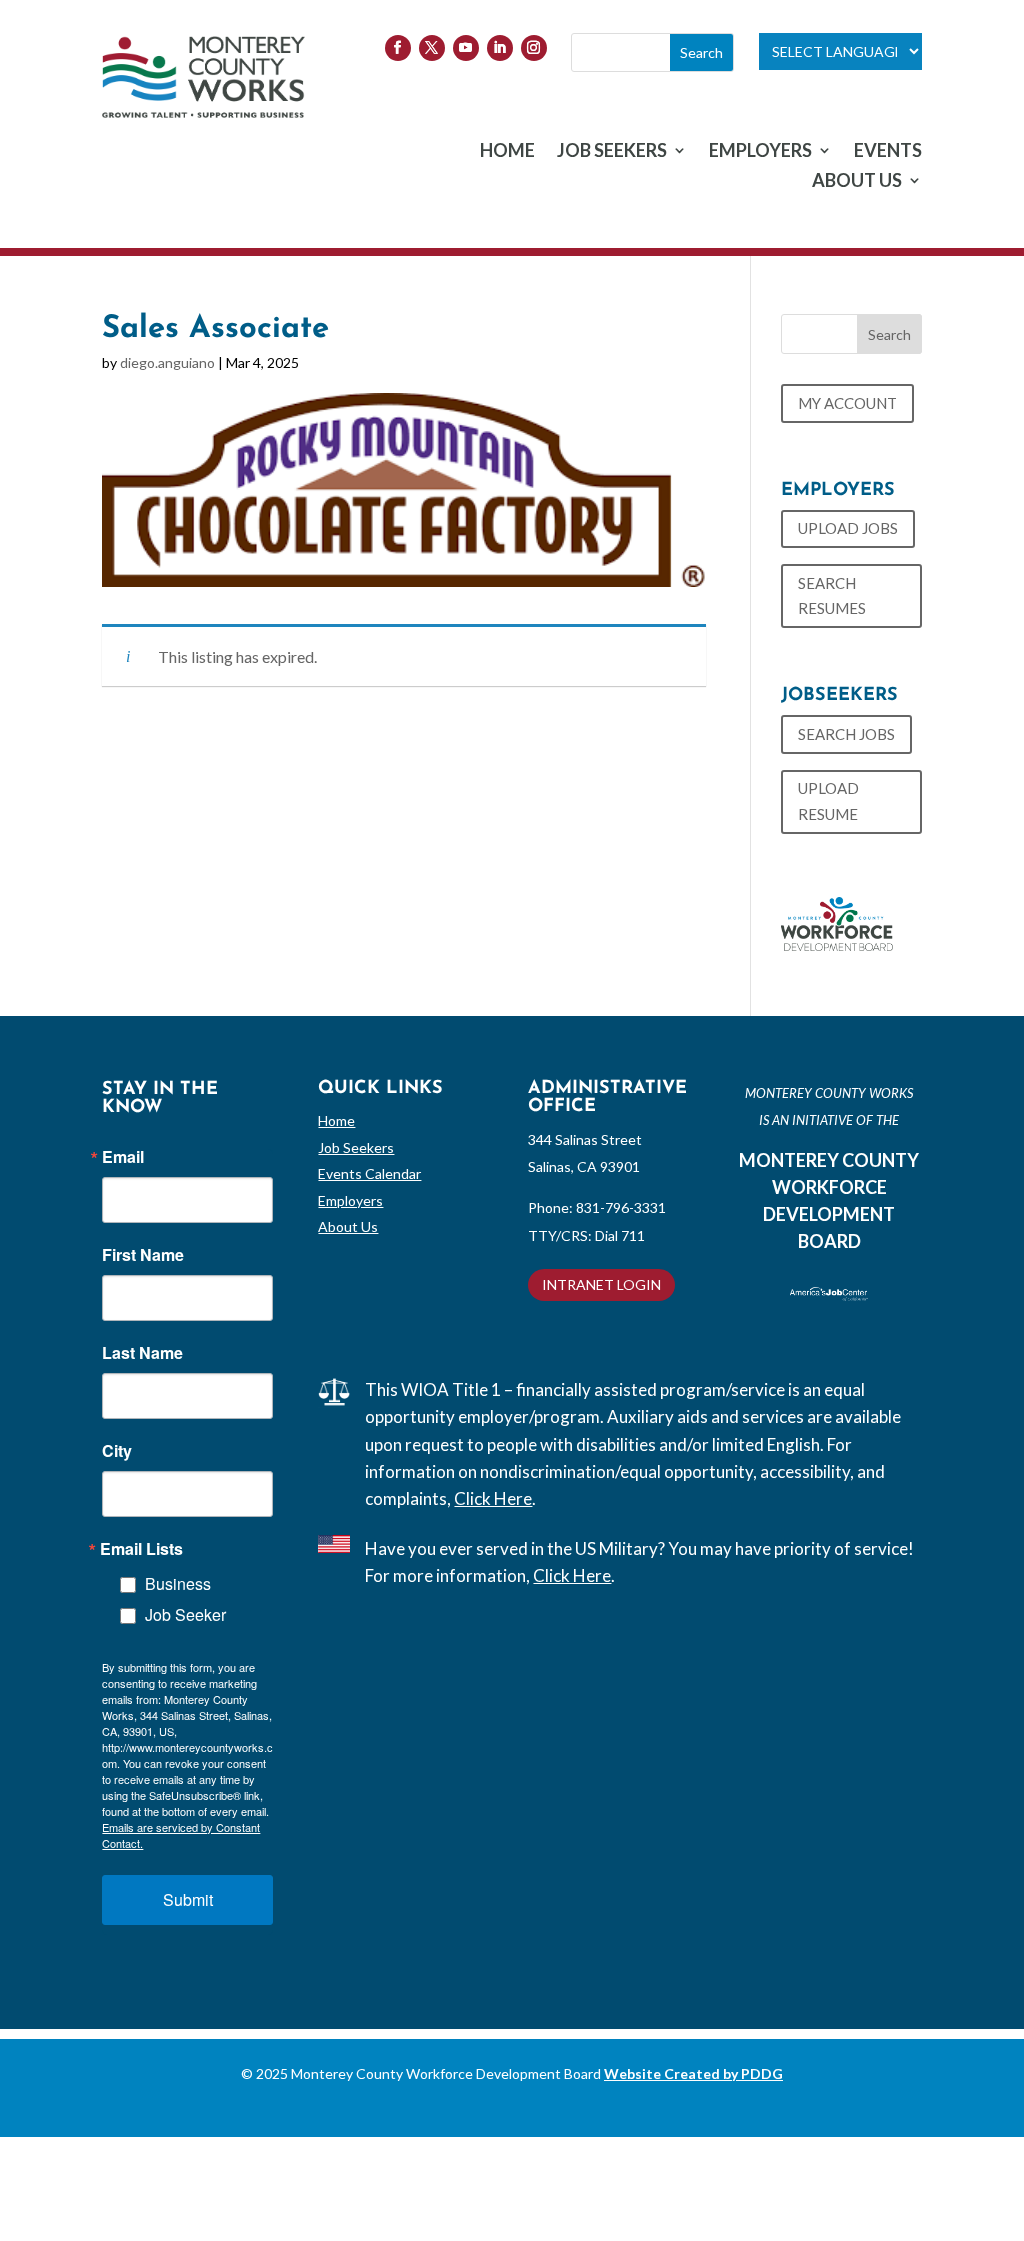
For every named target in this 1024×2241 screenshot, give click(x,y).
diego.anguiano (167, 362)
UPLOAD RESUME (828, 801)
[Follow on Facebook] (398, 48)
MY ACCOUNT (847, 403)
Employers (350, 1200)
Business (178, 1583)
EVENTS (888, 152)
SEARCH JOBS (846, 734)
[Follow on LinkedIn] (500, 48)
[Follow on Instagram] (534, 48)
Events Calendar (369, 1173)
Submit (188, 1899)
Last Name (142, 1353)
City (117, 1451)
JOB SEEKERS (612, 152)
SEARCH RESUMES (832, 596)
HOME (507, 152)
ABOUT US (857, 182)
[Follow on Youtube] (466, 48)
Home (336, 1120)
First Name (143, 1255)
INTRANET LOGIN (601, 1284)
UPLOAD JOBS (848, 528)
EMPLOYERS (760, 152)
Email (123, 1157)
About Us (348, 1226)
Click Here (493, 1498)
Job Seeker (185, 1614)
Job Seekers (356, 1147)
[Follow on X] (432, 48)
